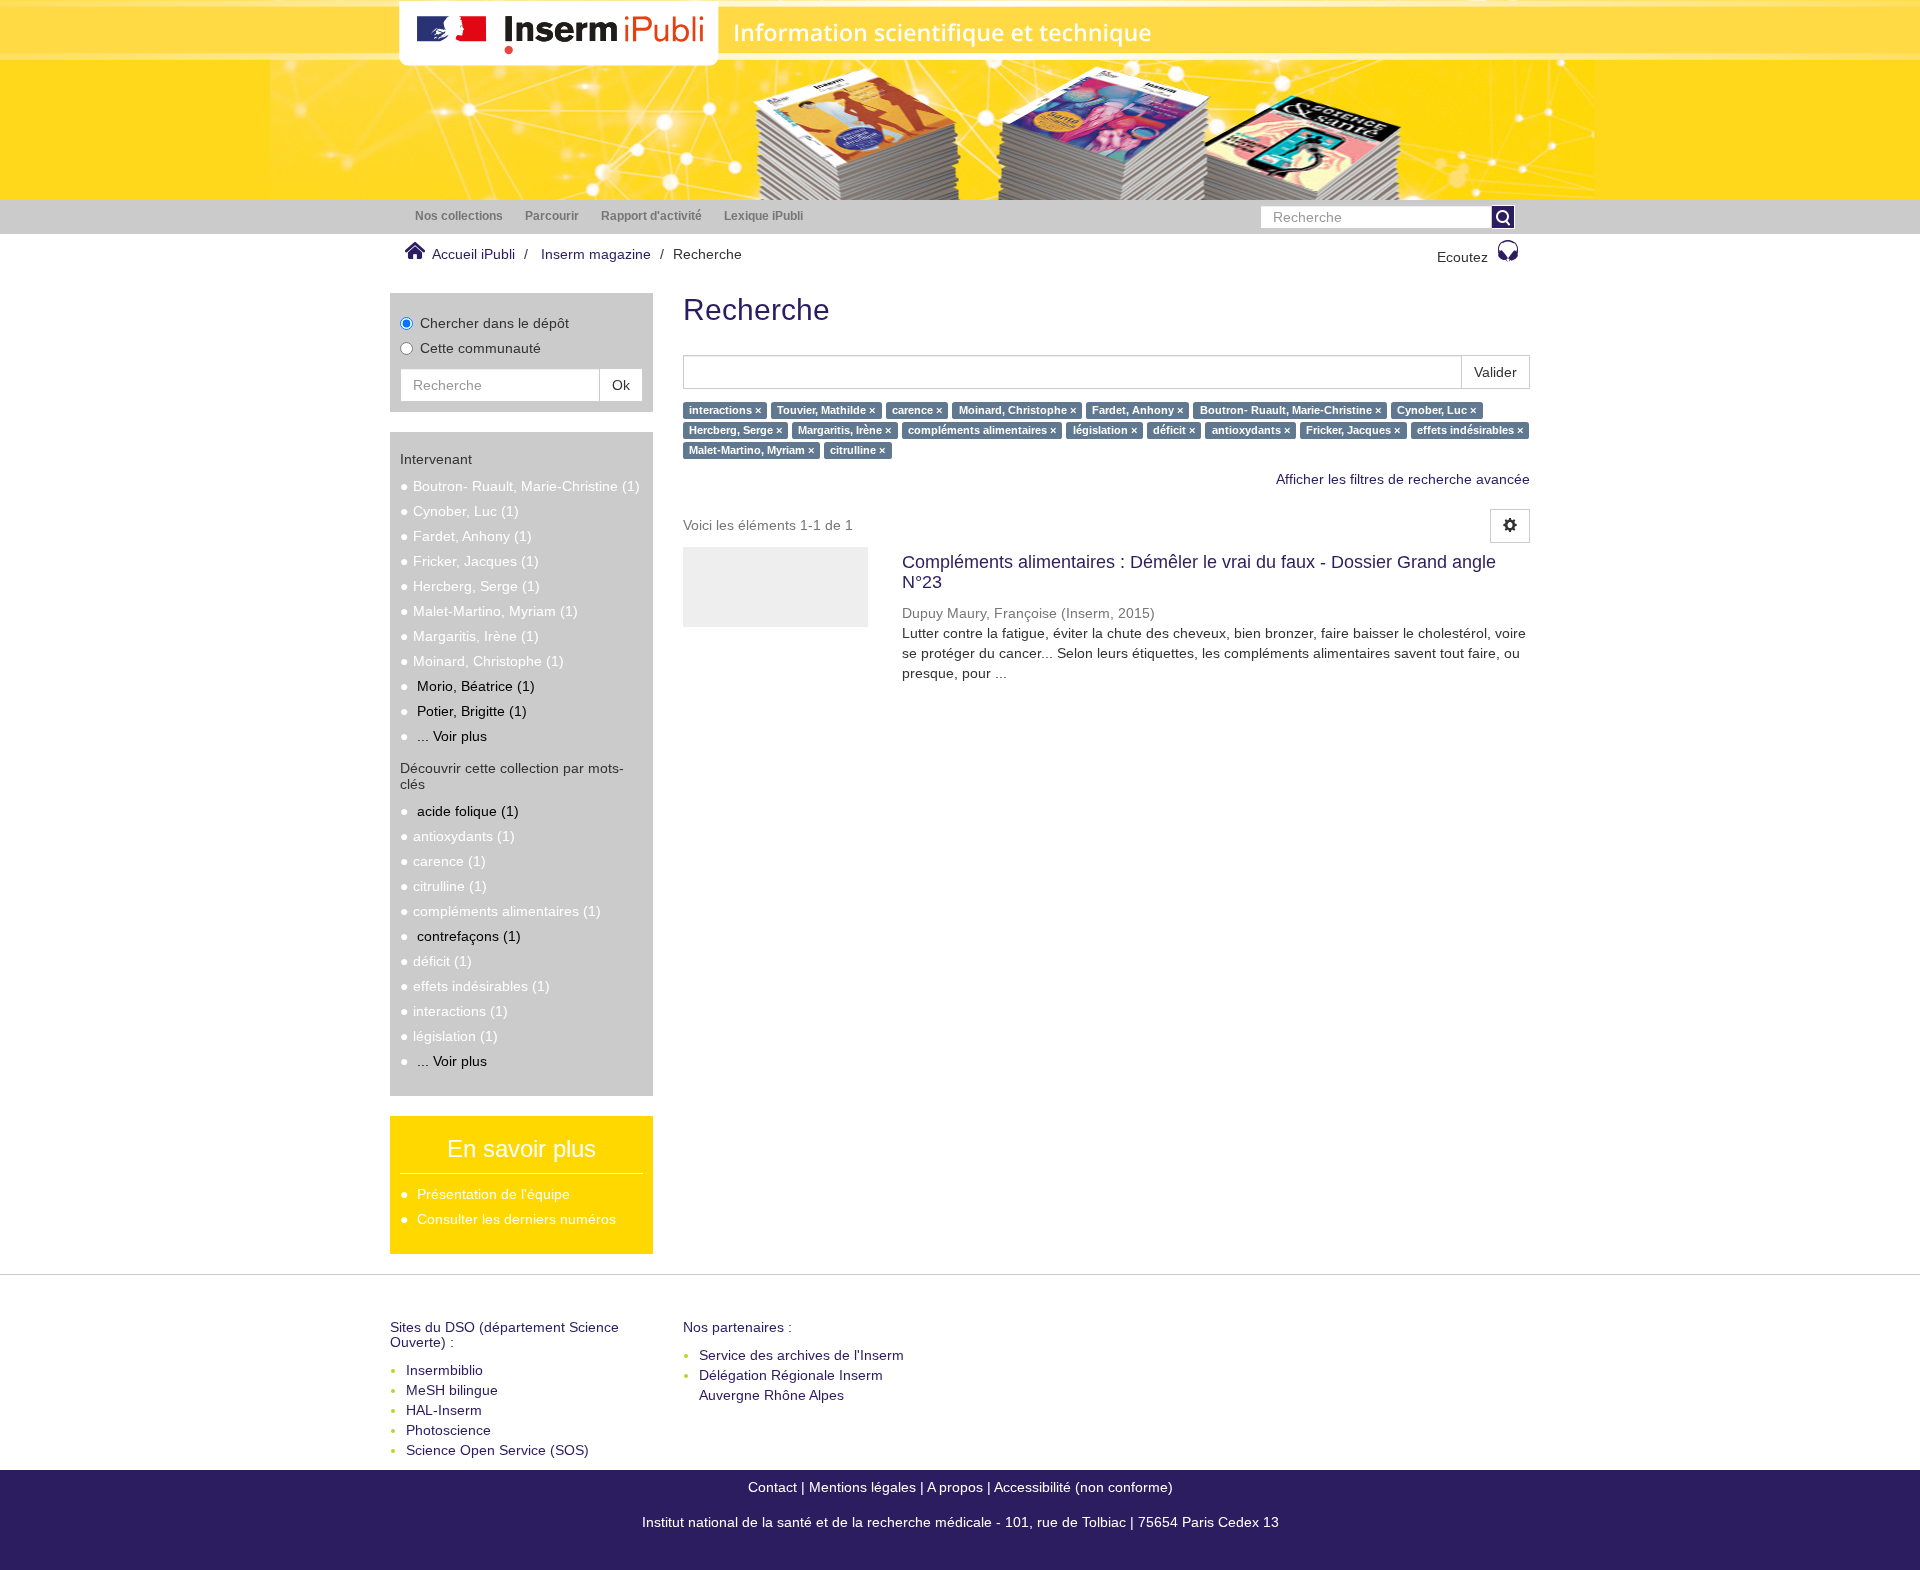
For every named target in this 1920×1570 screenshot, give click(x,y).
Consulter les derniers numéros (516, 1219)
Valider (1495, 372)
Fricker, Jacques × (1353, 430)
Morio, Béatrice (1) (476, 686)
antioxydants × (1251, 430)
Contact (772, 1487)
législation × (1105, 430)
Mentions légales (862, 1487)
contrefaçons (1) (469, 936)
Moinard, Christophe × (1017, 410)
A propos (955, 1487)
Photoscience (448, 1430)
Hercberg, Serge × (735, 430)
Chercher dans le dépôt (494, 323)
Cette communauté (480, 348)
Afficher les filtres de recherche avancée (1403, 479)
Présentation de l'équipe (493, 1194)
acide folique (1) (468, 811)
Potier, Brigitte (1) (472, 711)
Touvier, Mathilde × (826, 410)
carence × (917, 410)
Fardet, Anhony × (1137, 410)
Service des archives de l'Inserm (801, 1355)
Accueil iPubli (473, 254)
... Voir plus (452, 736)
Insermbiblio (444, 1370)
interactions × (725, 410)
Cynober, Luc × (1436, 410)
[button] (459, 216)
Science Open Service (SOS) (497, 1450)
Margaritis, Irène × (844, 430)
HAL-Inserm (444, 1410)
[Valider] (1503, 217)
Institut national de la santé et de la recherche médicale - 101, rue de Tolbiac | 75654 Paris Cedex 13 (960, 1522)
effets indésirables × (1470, 430)
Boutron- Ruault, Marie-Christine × (1290, 410)
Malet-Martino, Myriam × (751, 450)
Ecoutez (1462, 257)
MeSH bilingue (452, 1390)
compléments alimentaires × (982, 430)
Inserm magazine (596, 254)
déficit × (1174, 430)
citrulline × (857, 450)
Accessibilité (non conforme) (1083, 1487)
